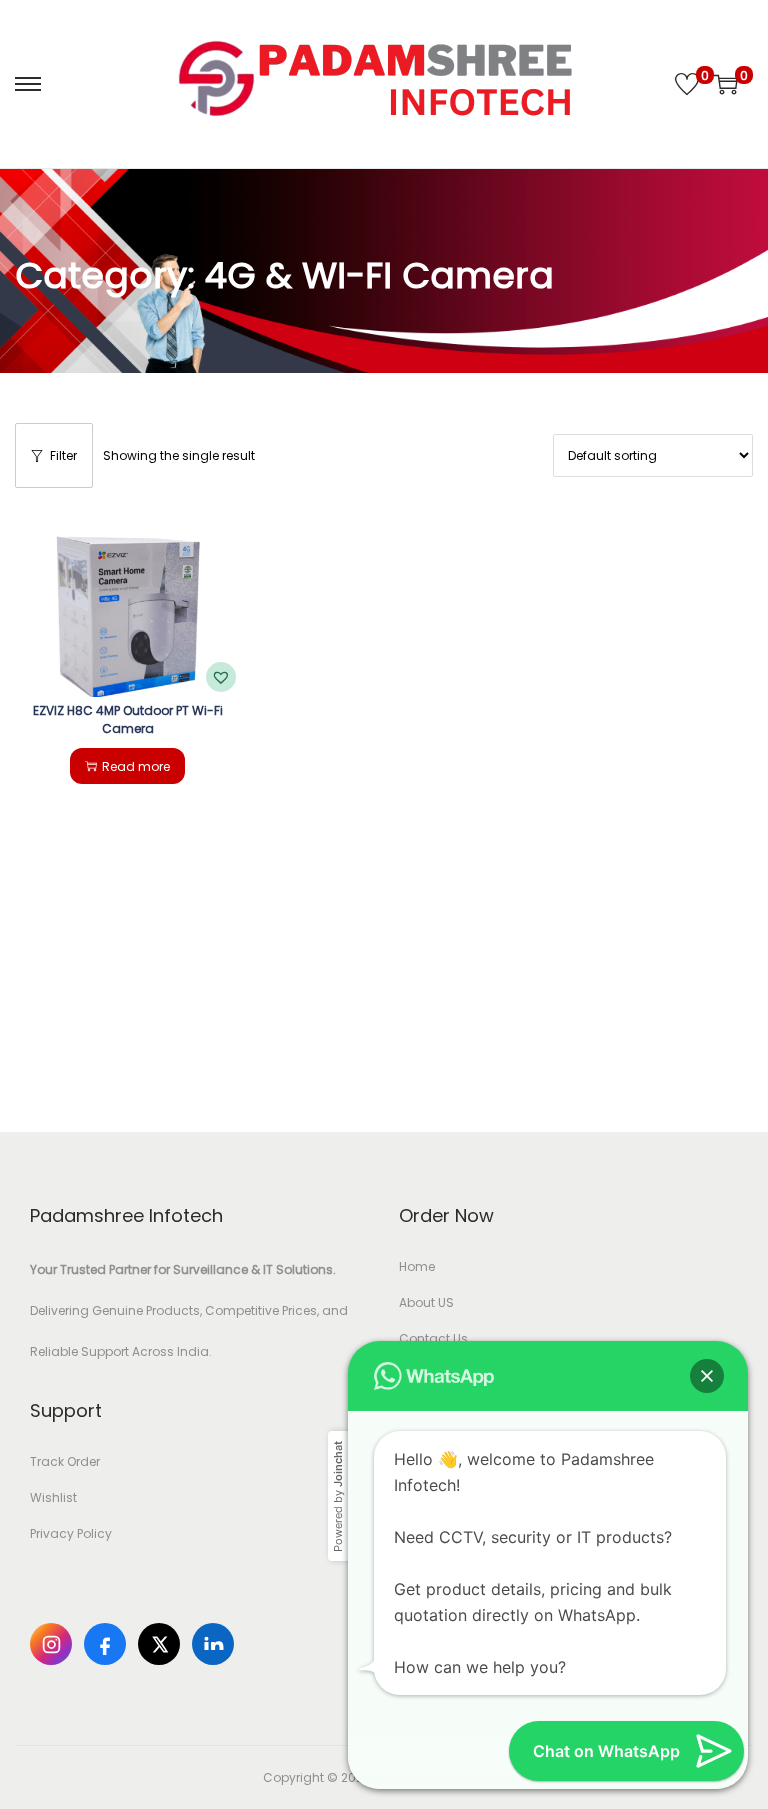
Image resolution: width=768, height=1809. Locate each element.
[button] (221, 677)
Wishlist (53, 1497)
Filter (63, 455)
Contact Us (433, 1338)
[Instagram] (51, 1644)
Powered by (338, 1496)
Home (417, 1266)
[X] (159, 1644)
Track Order (65, 1461)
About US (426, 1302)
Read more (136, 766)
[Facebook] (105, 1644)
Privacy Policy (71, 1533)
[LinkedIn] (213, 1644)
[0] (687, 84)
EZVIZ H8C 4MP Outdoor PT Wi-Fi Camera (128, 719)
